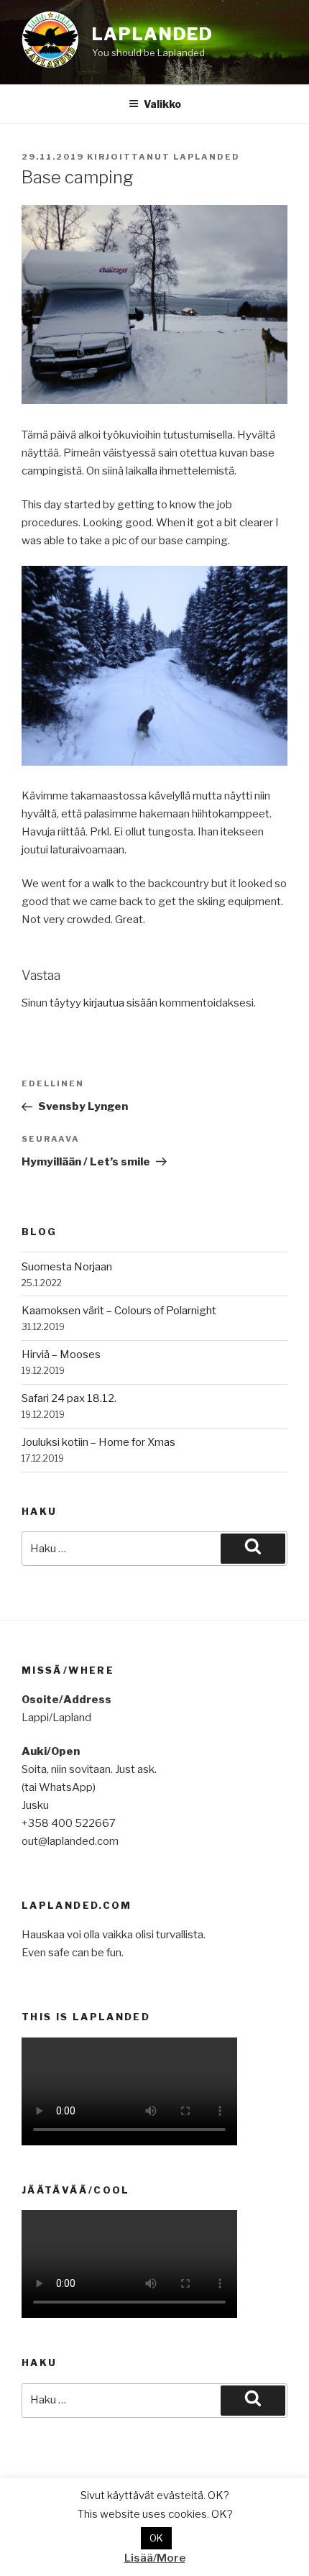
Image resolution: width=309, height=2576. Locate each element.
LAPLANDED (153, 34)
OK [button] (156, 2538)
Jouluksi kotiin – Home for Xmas (98, 1442)
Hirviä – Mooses (61, 1355)
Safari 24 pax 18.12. (69, 1398)
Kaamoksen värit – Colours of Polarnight (119, 1311)
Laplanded (207, 157)
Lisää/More (155, 2558)
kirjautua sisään (120, 1003)
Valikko (162, 104)
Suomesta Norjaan (67, 1267)
